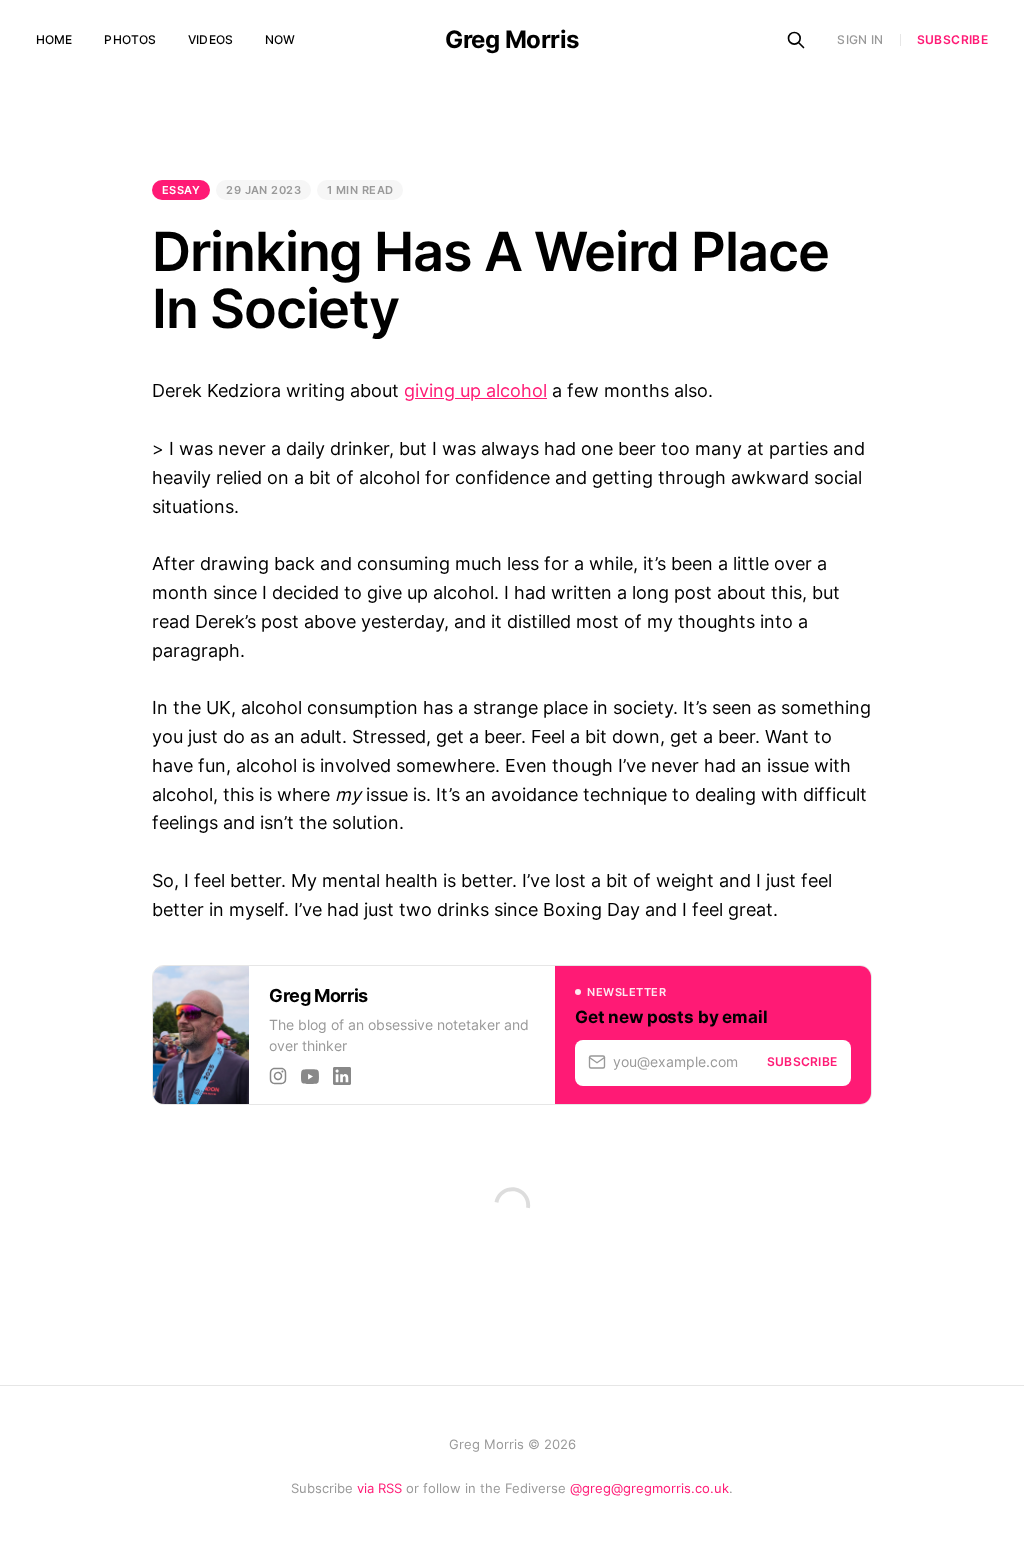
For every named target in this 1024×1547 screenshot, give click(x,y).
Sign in (860, 39)
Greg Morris (512, 40)
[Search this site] (796, 40)
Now (280, 39)
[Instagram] (278, 1076)
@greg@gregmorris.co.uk (649, 1488)
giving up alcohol (475, 390)
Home (54, 39)
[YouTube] (310, 1076)
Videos (210, 39)
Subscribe (952, 40)
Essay (181, 190)
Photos (130, 39)
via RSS (379, 1488)
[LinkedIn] (342, 1076)
